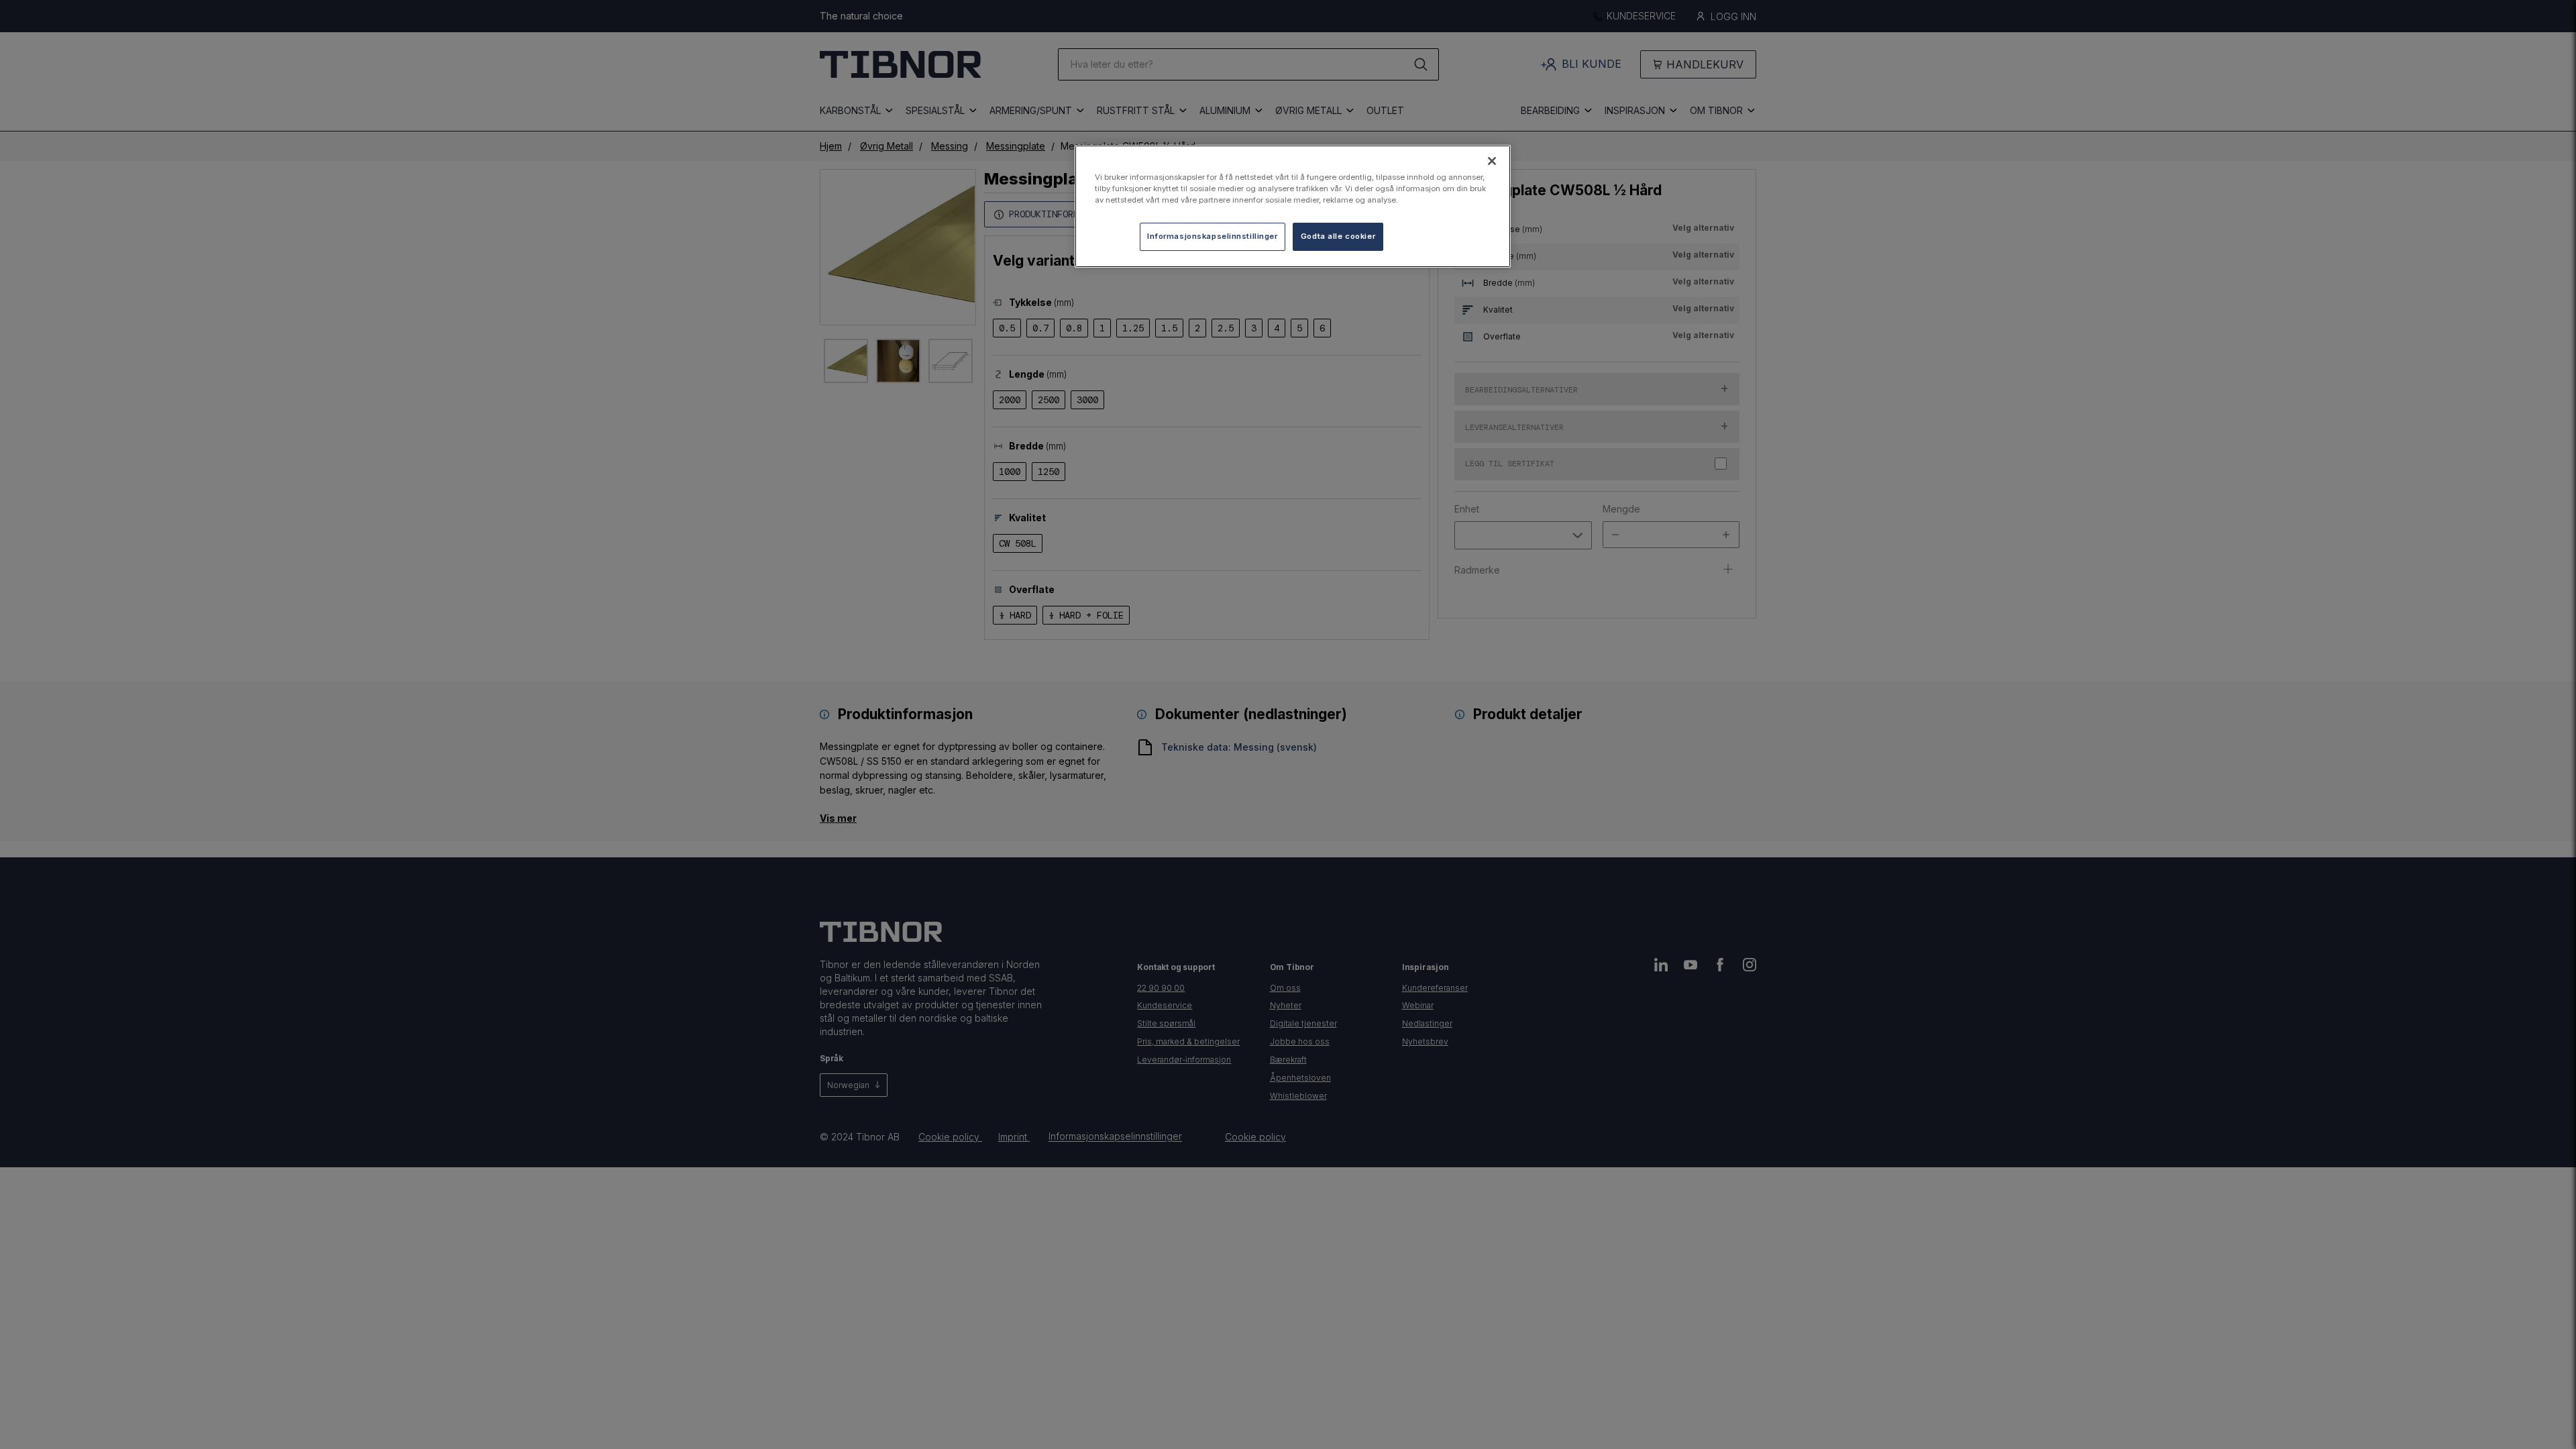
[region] (1293, 206)
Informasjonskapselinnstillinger (1213, 236)
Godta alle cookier (1338, 236)
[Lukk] (1492, 161)
